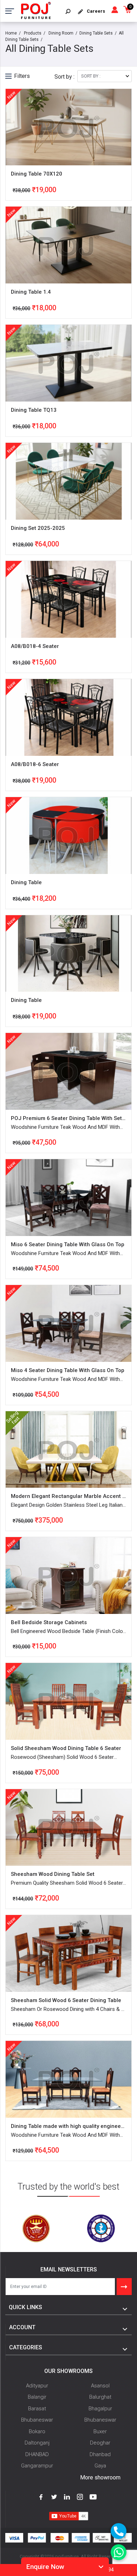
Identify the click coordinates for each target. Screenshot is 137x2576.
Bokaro (37, 2431)
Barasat (37, 2409)
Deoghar (100, 2443)
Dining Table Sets (96, 33)
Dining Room (61, 33)
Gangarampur (37, 2466)
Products (33, 33)
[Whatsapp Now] (119, 2552)
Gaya (100, 2466)
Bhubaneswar (37, 2420)
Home (11, 33)
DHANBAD (37, 2454)
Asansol (100, 2386)
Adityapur (37, 2386)
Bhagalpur (100, 2409)
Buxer (100, 2431)
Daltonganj (37, 2443)
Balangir (37, 2397)
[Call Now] (119, 2531)
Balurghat (100, 2397)
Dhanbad (100, 2454)
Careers (96, 11)
